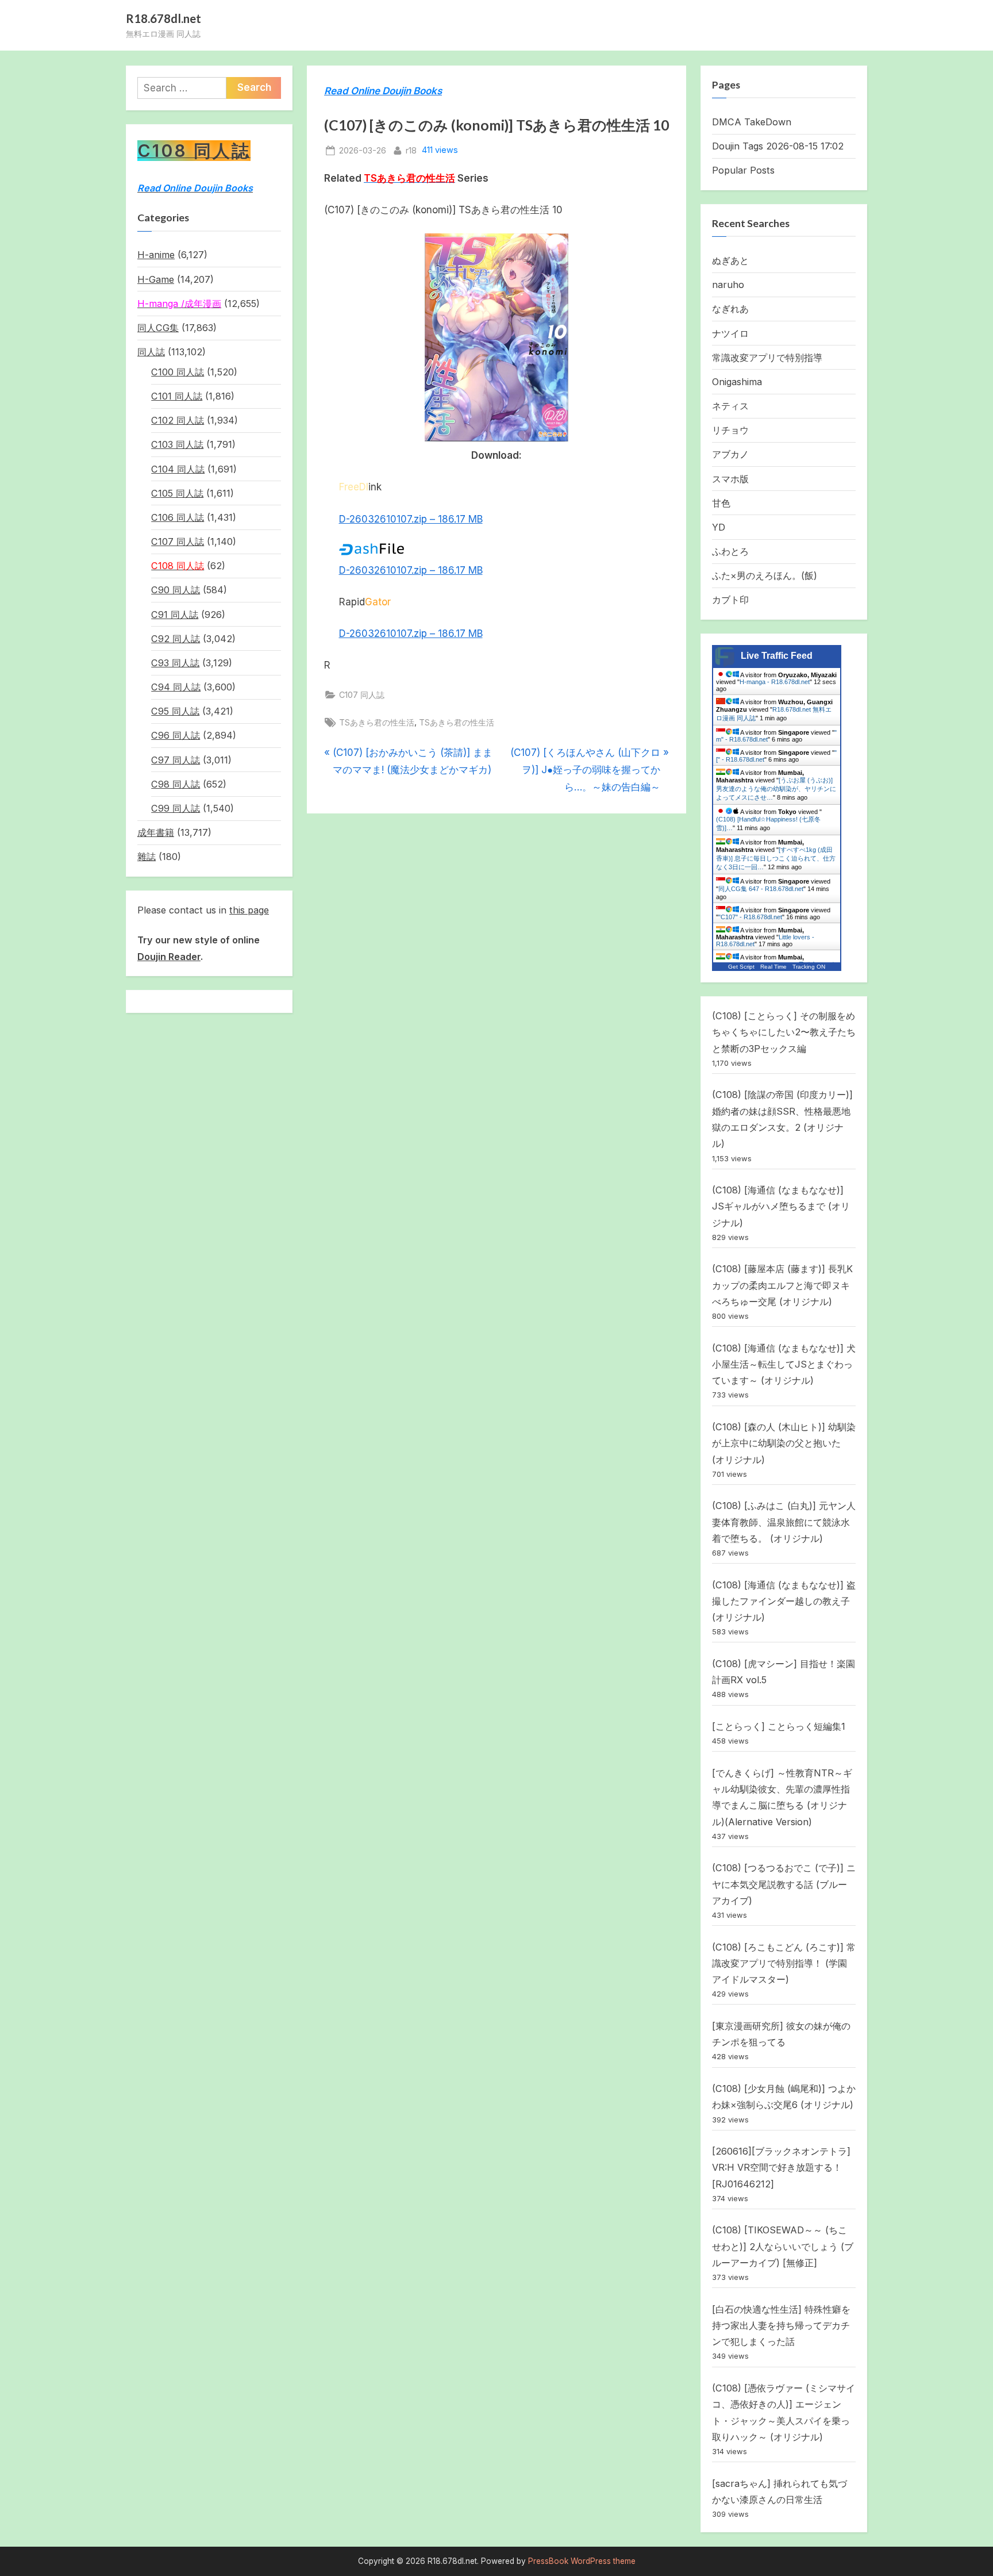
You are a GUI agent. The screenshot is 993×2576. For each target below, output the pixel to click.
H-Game (156, 279)
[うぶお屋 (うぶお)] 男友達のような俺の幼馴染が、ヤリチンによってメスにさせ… (776, 789)
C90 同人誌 (176, 590)
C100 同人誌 (178, 372)
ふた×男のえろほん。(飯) (765, 575)
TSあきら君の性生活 (377, 722)
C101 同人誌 (177, 396)
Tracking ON (809, 967)
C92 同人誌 (176, 639)
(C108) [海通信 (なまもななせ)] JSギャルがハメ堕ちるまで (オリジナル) (781, 1206)
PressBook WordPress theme (582, 2561)
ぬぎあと (730, 260)
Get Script (741, 967)
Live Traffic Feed (777, 656)
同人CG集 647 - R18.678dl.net (761, 889)
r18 (411, 150)
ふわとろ (730, 551)
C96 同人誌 (176, 735)
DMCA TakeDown (752, 122)
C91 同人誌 (175, 615)
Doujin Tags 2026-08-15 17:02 (778, 146)
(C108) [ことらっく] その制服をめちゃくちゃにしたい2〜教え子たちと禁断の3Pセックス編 (784, 1032)
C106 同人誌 (178, 517)
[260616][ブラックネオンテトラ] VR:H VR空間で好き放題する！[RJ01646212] (781, 2168)
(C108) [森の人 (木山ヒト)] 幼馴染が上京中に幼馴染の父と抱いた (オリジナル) (784, 1443)
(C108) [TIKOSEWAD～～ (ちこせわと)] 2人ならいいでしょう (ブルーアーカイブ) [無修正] (783, 2246)
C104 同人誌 (178, 469)
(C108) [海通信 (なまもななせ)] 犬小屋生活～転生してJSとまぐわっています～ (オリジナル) (784, 1364)
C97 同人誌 (176, 760)
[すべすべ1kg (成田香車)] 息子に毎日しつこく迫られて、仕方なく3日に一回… (776, 858)
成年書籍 (156, 832)
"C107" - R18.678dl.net (750, 917)
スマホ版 (730, 479)
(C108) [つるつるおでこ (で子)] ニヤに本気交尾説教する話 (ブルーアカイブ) (784, 1884)
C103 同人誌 (177, 444)
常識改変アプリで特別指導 (767, 358)
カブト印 (730, 600)
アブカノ (730, 454)
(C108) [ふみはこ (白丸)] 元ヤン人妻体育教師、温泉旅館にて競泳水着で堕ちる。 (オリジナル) (784, 1522)
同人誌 (151, 352)
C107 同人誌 (362, 695)
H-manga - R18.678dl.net (775, 682)
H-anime (156, 255)
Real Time (773, 967)
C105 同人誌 (177, 493)
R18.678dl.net (163, 18)
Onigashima (737, 382)
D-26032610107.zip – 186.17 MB (411, 519)
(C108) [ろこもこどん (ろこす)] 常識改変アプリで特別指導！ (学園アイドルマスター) (784, 1963)
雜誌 (147, 857)
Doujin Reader (169, 957)
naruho (728, 285)
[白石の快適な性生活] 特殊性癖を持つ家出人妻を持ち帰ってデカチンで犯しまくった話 (781, 2326)
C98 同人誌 (176, 784)
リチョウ (730, 430)
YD (719, 527)
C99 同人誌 (176, 808)
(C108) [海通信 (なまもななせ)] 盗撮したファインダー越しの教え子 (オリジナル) (784, 1601)
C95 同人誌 (175, 711)
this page (249, 910)
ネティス (730, 406)
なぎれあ (730, 309)
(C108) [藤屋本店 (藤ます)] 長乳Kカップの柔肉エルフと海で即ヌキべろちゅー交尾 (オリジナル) (782, 1285)
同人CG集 (158, 328)
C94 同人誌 (176, 687)
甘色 (721, 503)
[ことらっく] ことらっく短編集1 (779, 1726)
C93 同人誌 (175, 663)
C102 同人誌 (178, 420)
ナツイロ (730, 333)
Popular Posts (743, 170)
